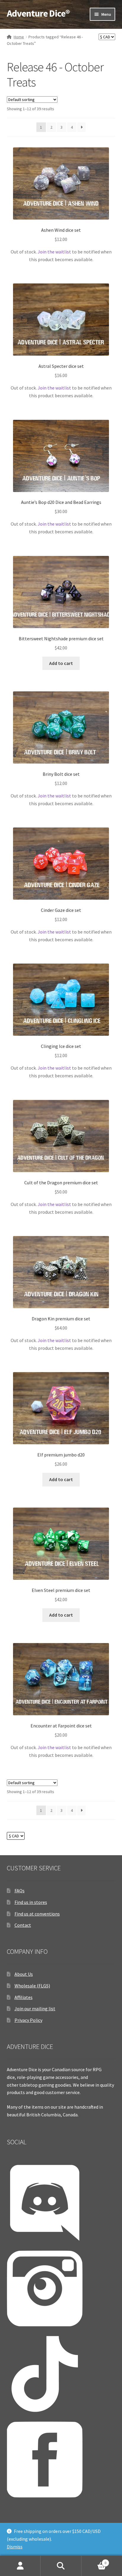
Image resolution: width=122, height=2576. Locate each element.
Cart (94, 2561)
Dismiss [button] (15, 2547)
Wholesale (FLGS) (32, 1986)
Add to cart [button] (61, 663)
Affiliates (24, 1997)
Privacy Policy (28, 2020)
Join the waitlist (54, 252)
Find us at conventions (37, 1914)
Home (19, 37)
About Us (24, 1974)
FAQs (20, 1891)
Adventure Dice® (38, 13)
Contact (23, 1925)
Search (61, 2566)
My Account (20, 2566)
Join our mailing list (35, 2009)
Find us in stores (31, 1902)
